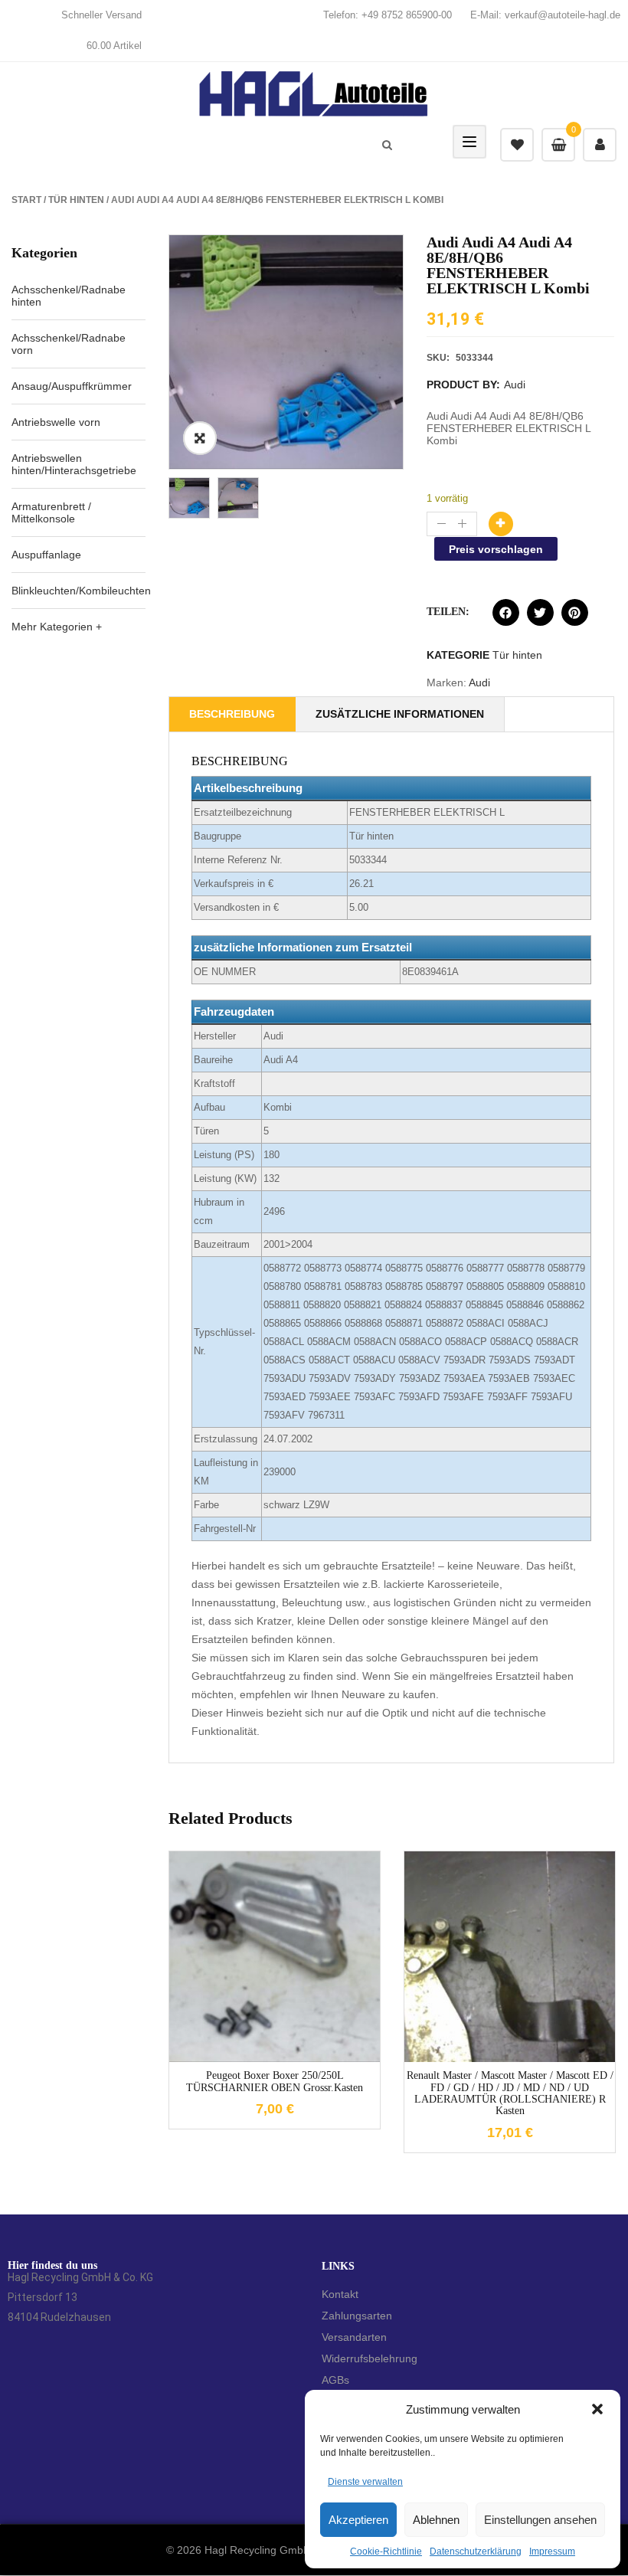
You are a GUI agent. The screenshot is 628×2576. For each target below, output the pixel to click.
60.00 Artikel (114, 46)
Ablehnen (436, 2520)
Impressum (552, 2551)
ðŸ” (200, 438)
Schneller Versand (101, 15)
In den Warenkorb (501, 524)
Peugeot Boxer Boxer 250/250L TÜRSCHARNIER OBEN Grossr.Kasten (275, 2081)
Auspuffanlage (46, 555)
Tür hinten (76, 200)
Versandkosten (287, 1944)
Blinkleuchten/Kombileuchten (81, 591)
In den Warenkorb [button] (252, 2064)
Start (26, 200)
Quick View (298, 2064)
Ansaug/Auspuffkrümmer (72, 386)
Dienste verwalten (365, 2482)
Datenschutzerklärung (476, 2551)
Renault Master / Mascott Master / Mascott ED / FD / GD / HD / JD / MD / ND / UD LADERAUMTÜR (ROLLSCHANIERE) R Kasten (510, 2093)
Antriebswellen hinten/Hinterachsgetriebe (74, 464)
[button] (597, 2409)
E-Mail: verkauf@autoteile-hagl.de (545, 15)
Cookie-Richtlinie (386, 2551)
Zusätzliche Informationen (400, 714)
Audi (515, 385)
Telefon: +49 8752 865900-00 (388, 15)
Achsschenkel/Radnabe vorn (69, 344)
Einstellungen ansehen (540, 2520)
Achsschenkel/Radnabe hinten (69, 296)
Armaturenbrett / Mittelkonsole (51, 512)
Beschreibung (232, 714)
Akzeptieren (358, 2520)
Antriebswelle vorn (56, 422)
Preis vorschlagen (496, 549)
